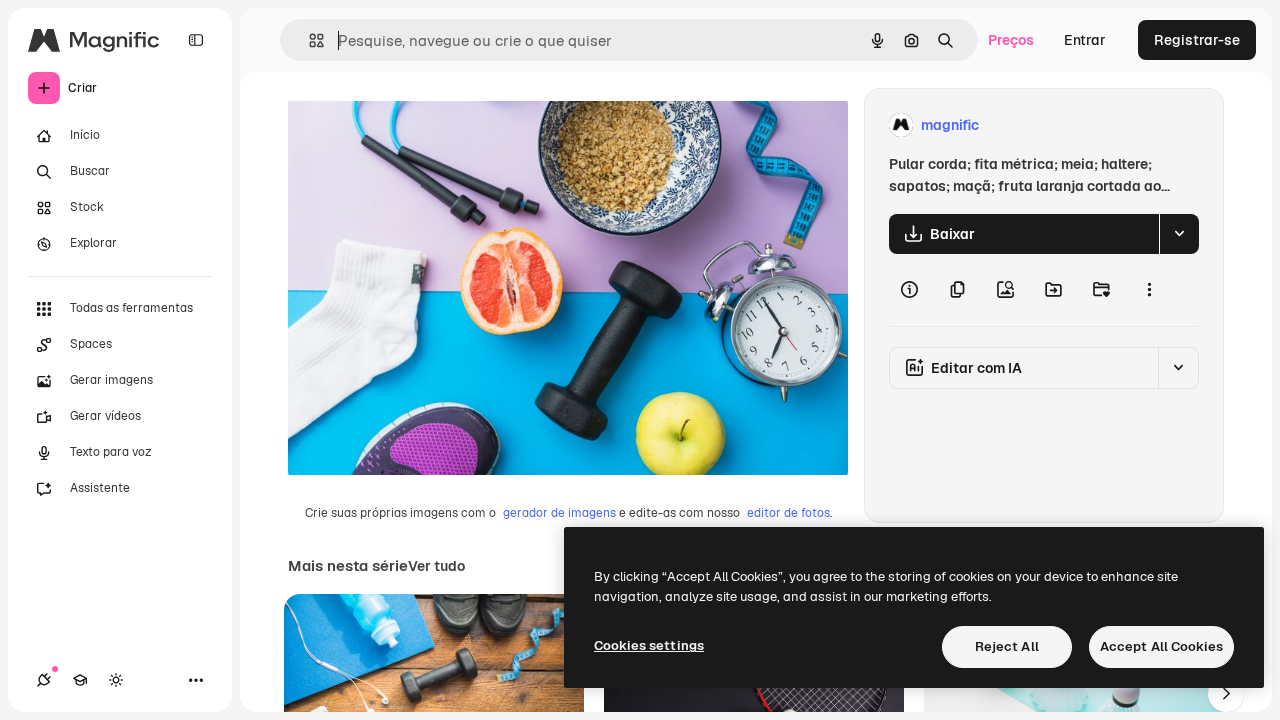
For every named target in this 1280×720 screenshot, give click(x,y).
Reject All (1007, 646)
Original (416, 125)
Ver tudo (436, 566)
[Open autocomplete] (308, 40)
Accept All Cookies (1161, 646)
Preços (1011, 40)
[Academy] (80, 680)
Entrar (1085, 40)
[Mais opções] (1149, 290)
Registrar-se (1197, 40)
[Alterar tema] (116, 680)
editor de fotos (788, 513)
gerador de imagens (559, 513)
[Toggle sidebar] (196, 40)
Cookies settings (649, 645)
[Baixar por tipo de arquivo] (1179, 234)
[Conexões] (44, 680)
